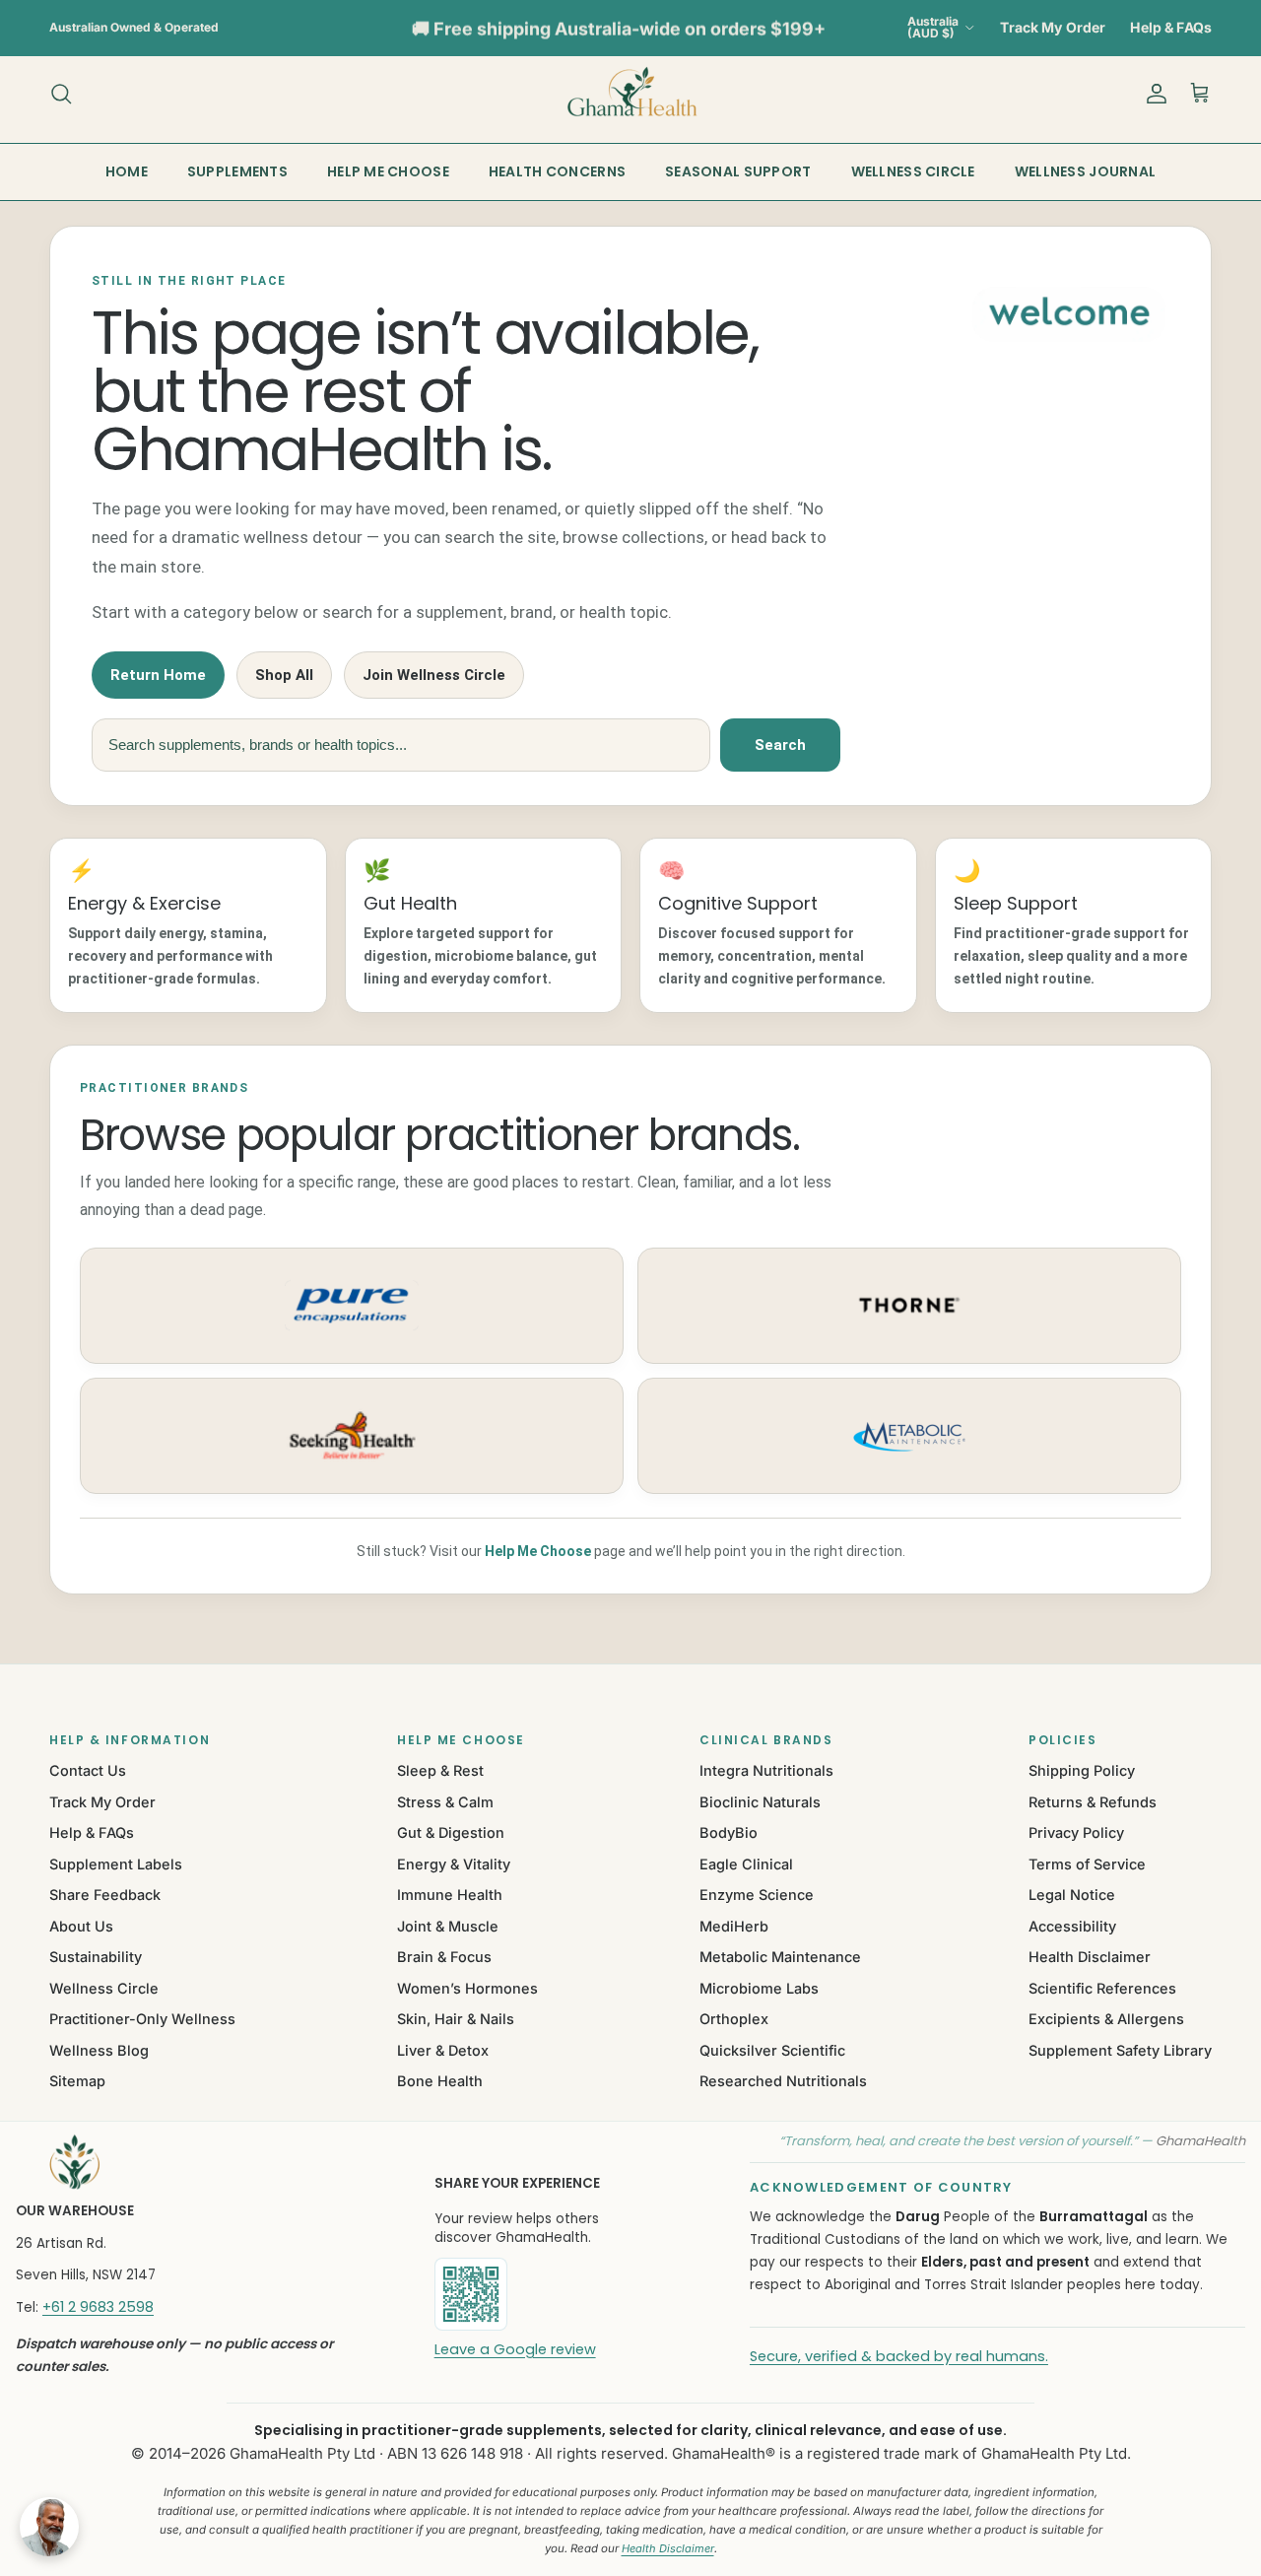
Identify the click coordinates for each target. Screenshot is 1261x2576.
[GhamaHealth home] (199, 2162)
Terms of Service (1087, 1864)
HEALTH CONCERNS (557, 171)
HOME (127, 171)
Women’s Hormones (467, 1988)
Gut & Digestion (451, 1832)
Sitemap (77, 2081)
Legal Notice (1072, 1895)
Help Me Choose (538, 1551)
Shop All (284, 675)
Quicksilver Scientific (772, 2050)
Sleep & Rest (440, 1770)
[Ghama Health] (630, 93)
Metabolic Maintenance (780, 1957)
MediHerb (734, 1926)
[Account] (1153, 94)
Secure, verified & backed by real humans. (899, 2356)
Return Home (158, 675)
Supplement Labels (116, 1864)
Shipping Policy (1082, 1770)
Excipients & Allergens (1106, 2019)
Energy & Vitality (454, 1864)
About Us (81, 1926)
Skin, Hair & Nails (456, 2019)
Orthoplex (734, 2019)
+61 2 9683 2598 (98, 2307)
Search (780, 745)
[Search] (61, 94)
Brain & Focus (444, 1957)
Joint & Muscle (448, 1926)
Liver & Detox (443, 2050)
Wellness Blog (99, 2050)
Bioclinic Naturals (760, 1802)
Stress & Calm (445, 1802)
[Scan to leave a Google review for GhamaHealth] (538, 2294)
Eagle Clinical (746, 1864)
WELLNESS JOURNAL (1085, 171)
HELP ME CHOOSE (388, 171)
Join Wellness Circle (434, 675)
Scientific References (1102, 1988)
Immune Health (450, 1895)
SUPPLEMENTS (237, 171)
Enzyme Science (757, 1895)
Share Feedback (105, 1895)
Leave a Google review (515, 2349)
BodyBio (729, 1832)
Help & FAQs (1171, 27)
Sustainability (96, 1957)
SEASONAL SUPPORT (738, 171)
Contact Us (88, 1770)
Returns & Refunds (1093, 1802)
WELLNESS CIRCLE (913, 171)
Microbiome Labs (759, 1988)
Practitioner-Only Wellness (142, 2019)
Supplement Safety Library (1120, 2050)
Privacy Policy (1076, 1832)
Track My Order (1053, 27)
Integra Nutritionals (766, 1770)
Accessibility (1072, 1926)
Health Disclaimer (1090, 1957)
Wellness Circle (104, 1988)
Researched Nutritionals (783, 2081)
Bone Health (440, 2081)
